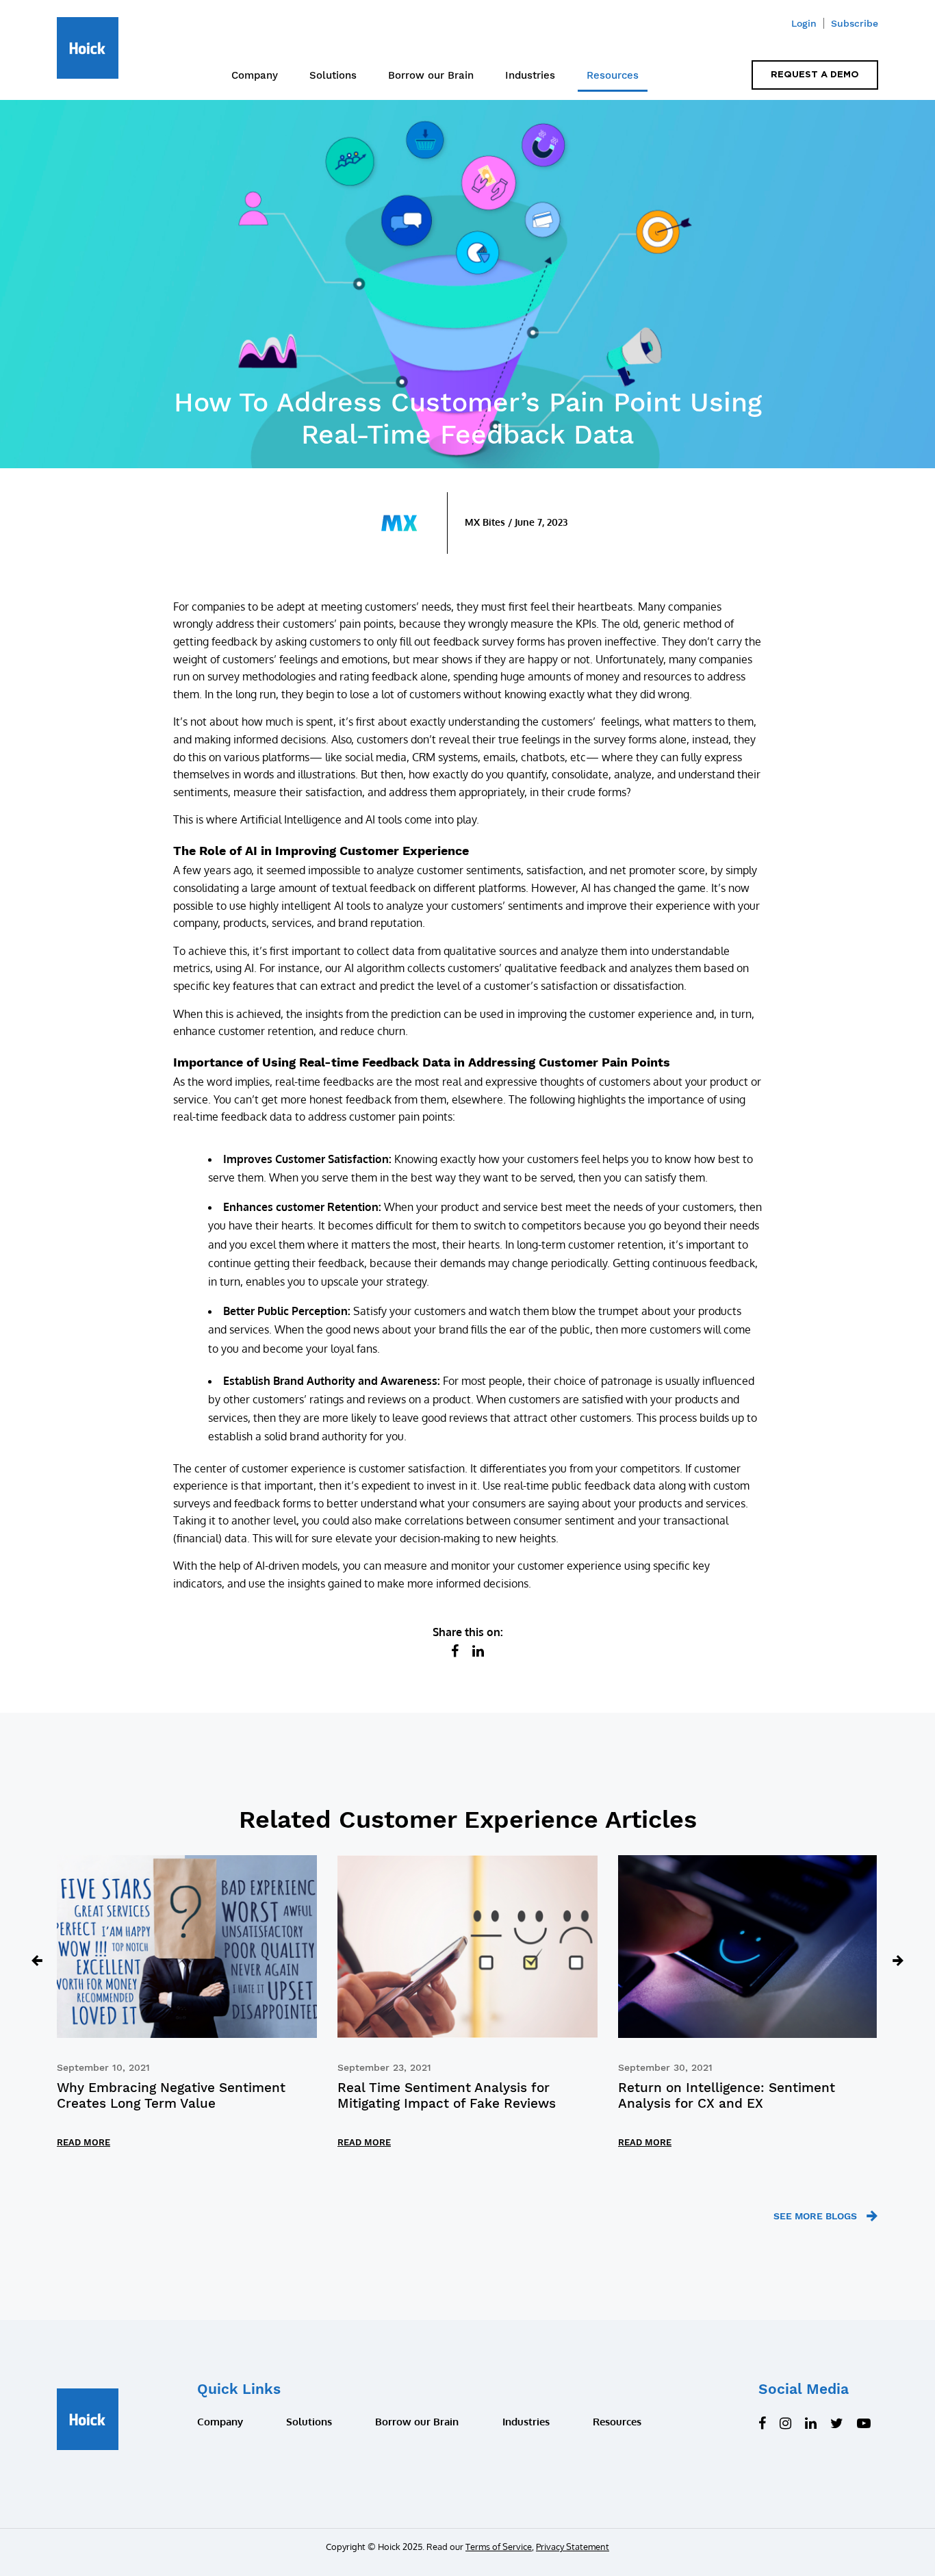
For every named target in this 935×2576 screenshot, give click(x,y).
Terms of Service (499, 2547)
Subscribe (855, 23)
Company (255, 75)
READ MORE (84, 2142)
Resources (613, 75)
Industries (530, 75)
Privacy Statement (573, 2547)
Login (804, 23)
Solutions (309, 2422)
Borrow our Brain (431, 75)
